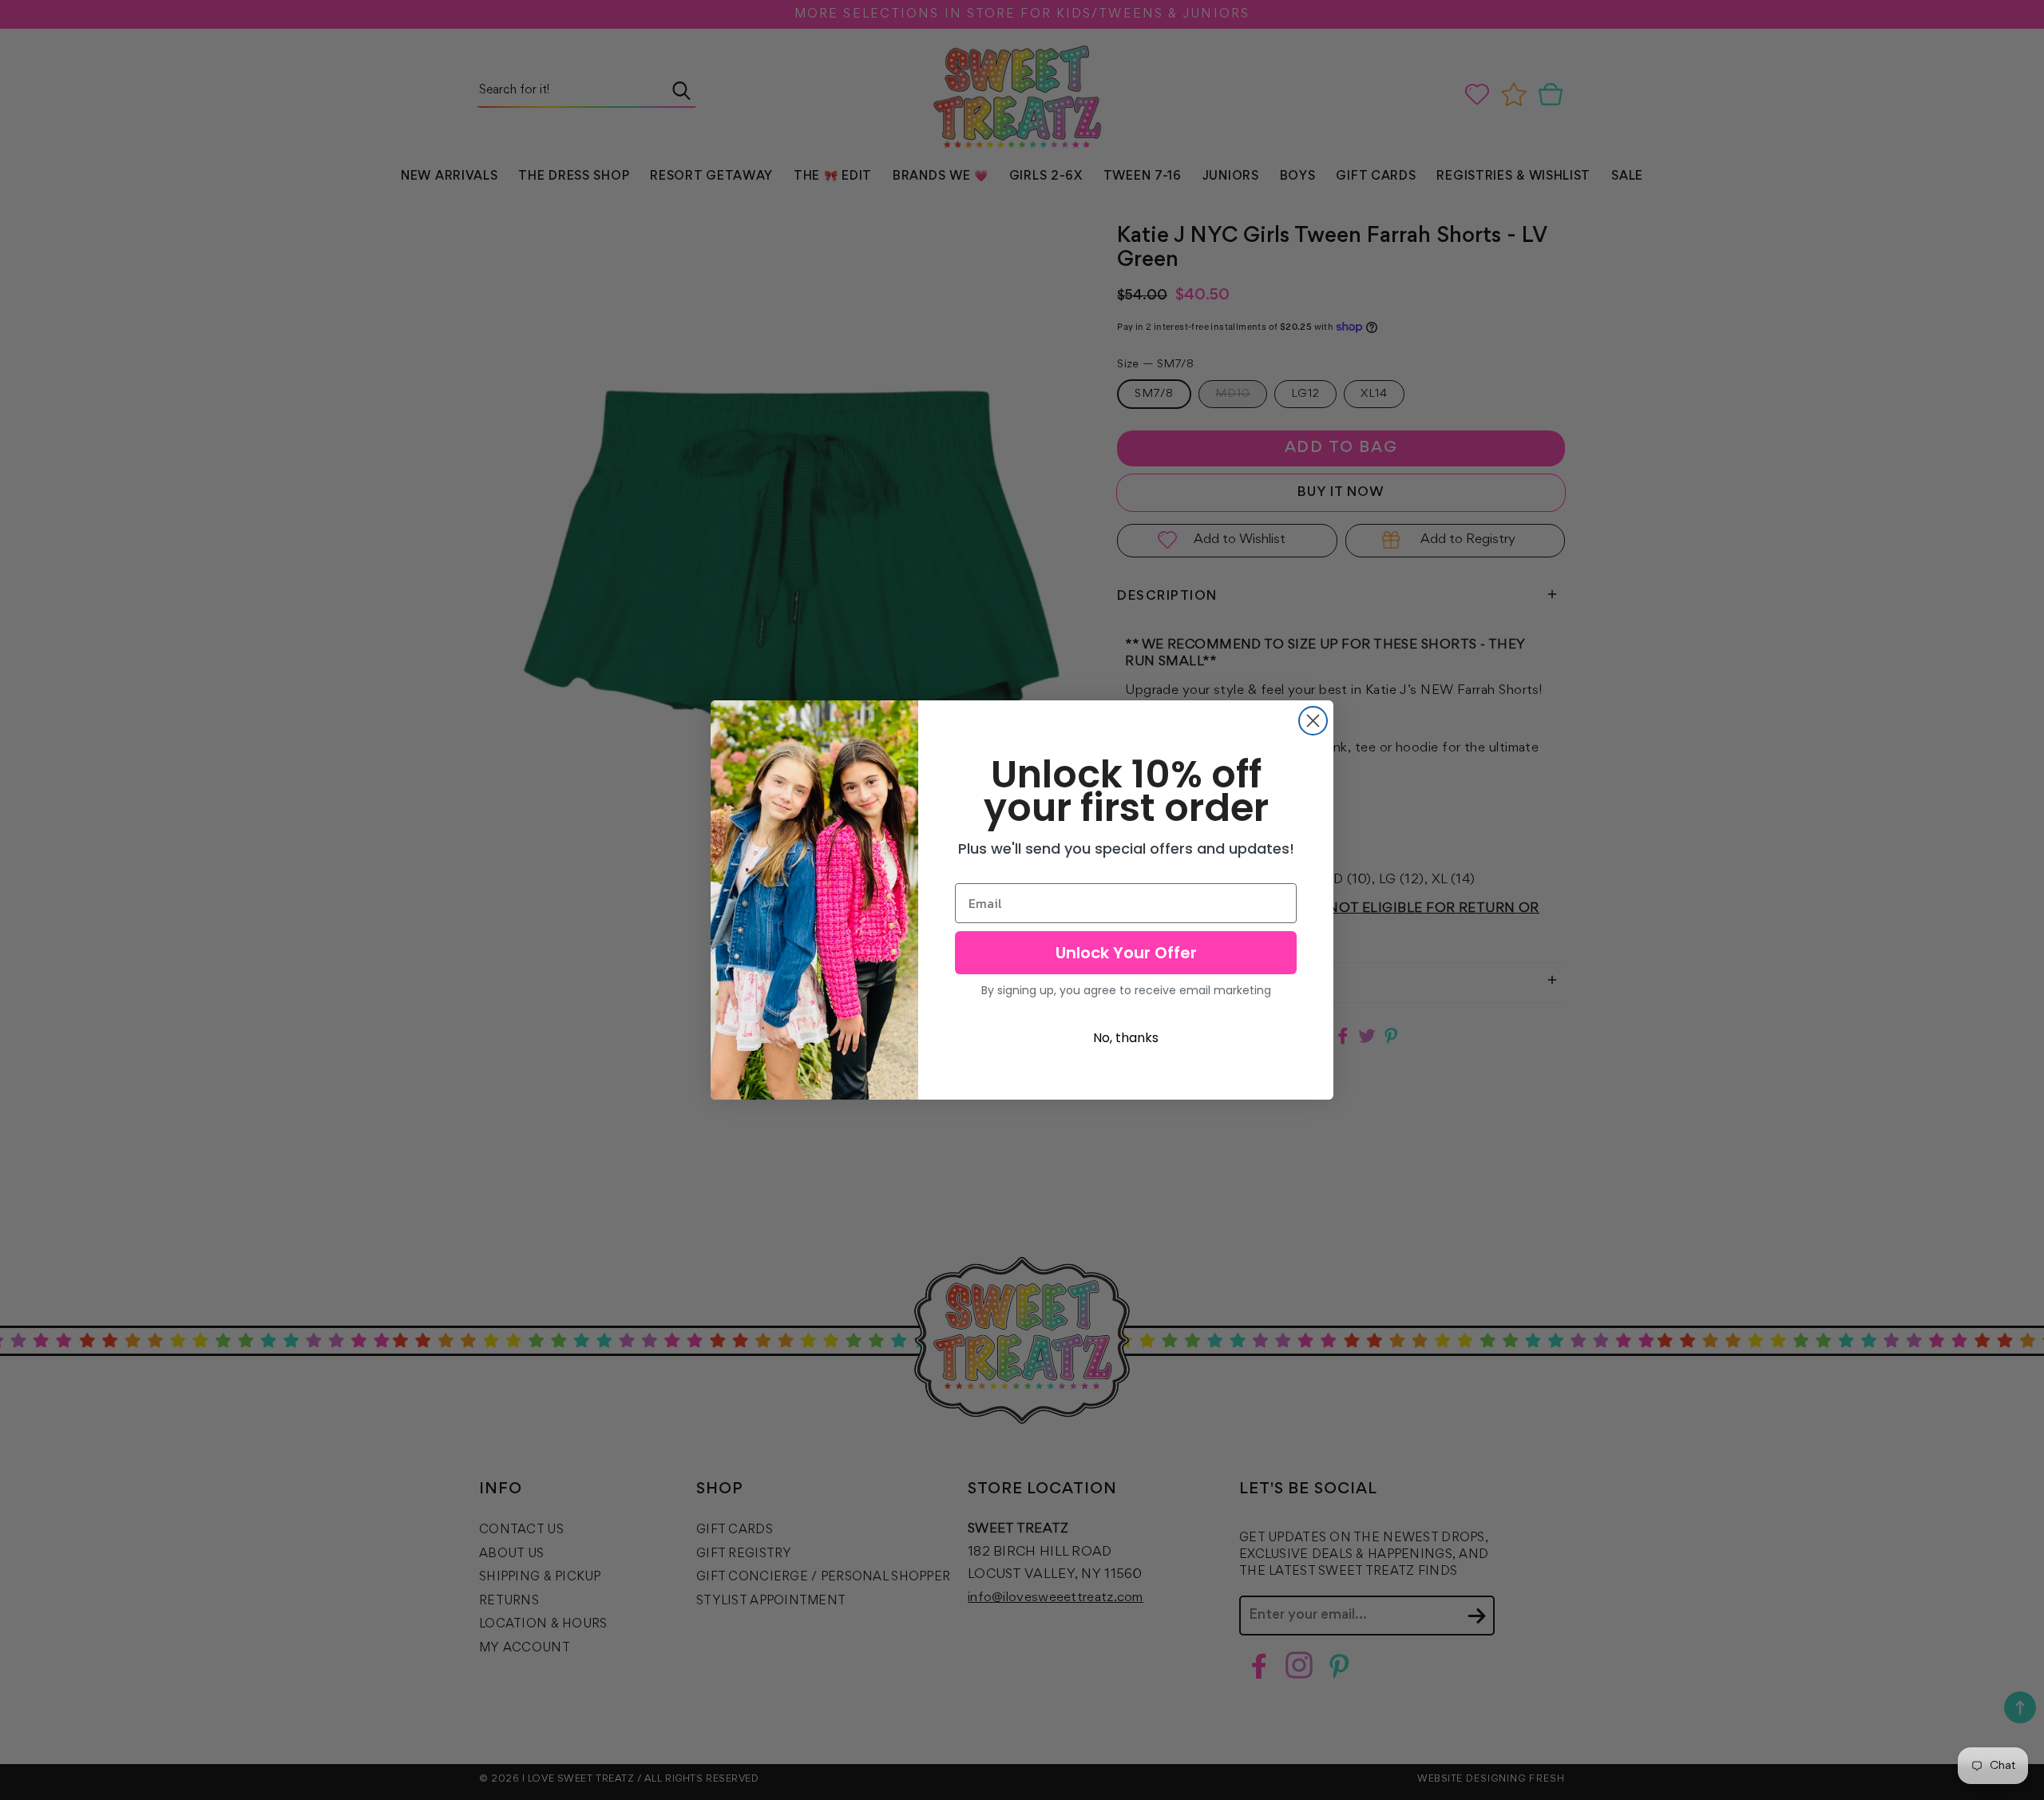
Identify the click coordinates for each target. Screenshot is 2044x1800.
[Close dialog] (1313, 721)
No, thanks (1126, 1038)
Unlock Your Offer (1126, 953)
